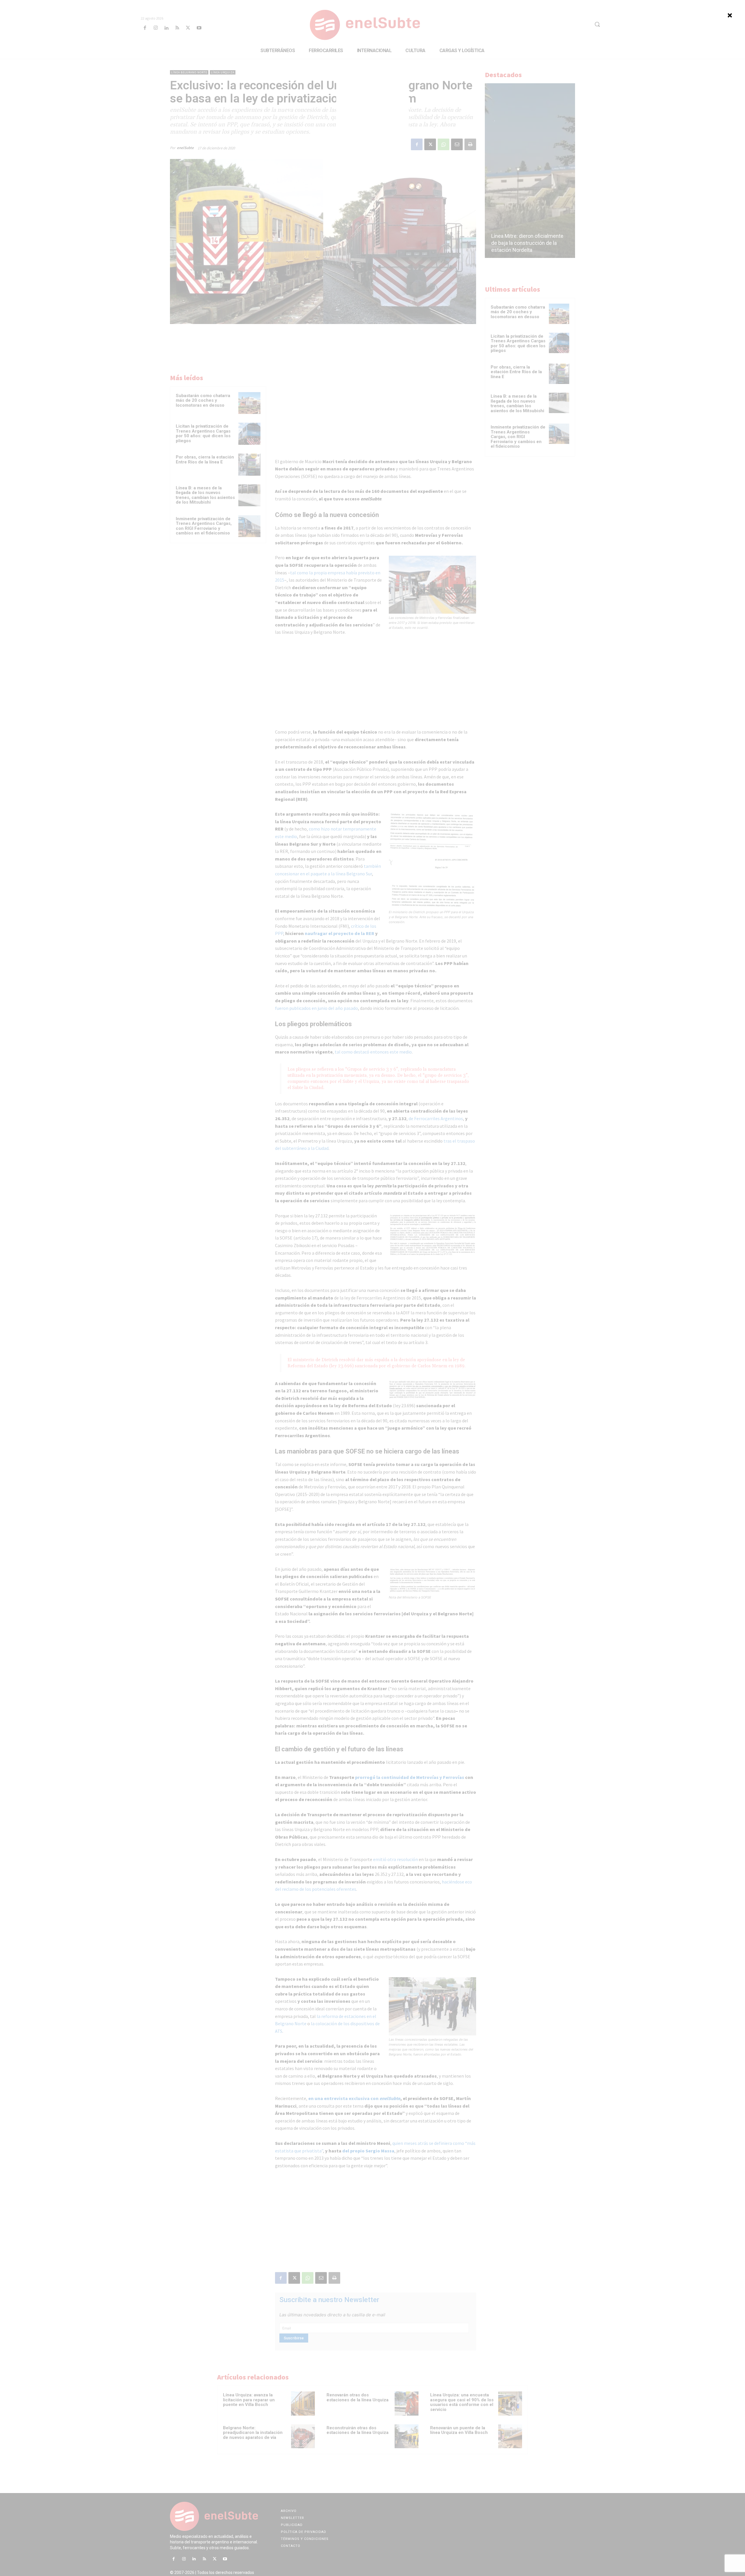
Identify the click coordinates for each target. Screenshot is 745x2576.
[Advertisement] (372, 113)
